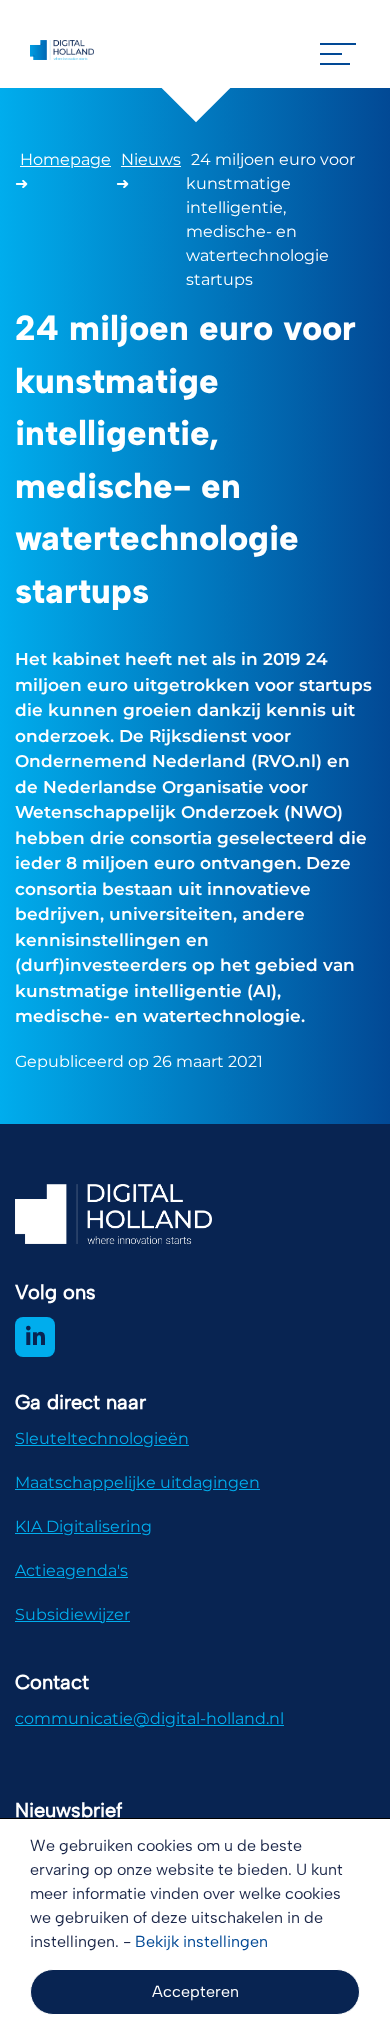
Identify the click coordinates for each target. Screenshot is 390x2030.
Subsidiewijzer (72, 1614)
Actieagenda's (71, 1570)
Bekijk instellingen (201, 1941)
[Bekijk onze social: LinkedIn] (35, 1337)
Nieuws (151, 159)
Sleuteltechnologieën (102, 1438)
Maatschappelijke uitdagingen (137, 1482)
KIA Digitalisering (83, 1526)
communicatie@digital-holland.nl (149, 1718)
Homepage (65, 159)
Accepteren (195, 1991)
